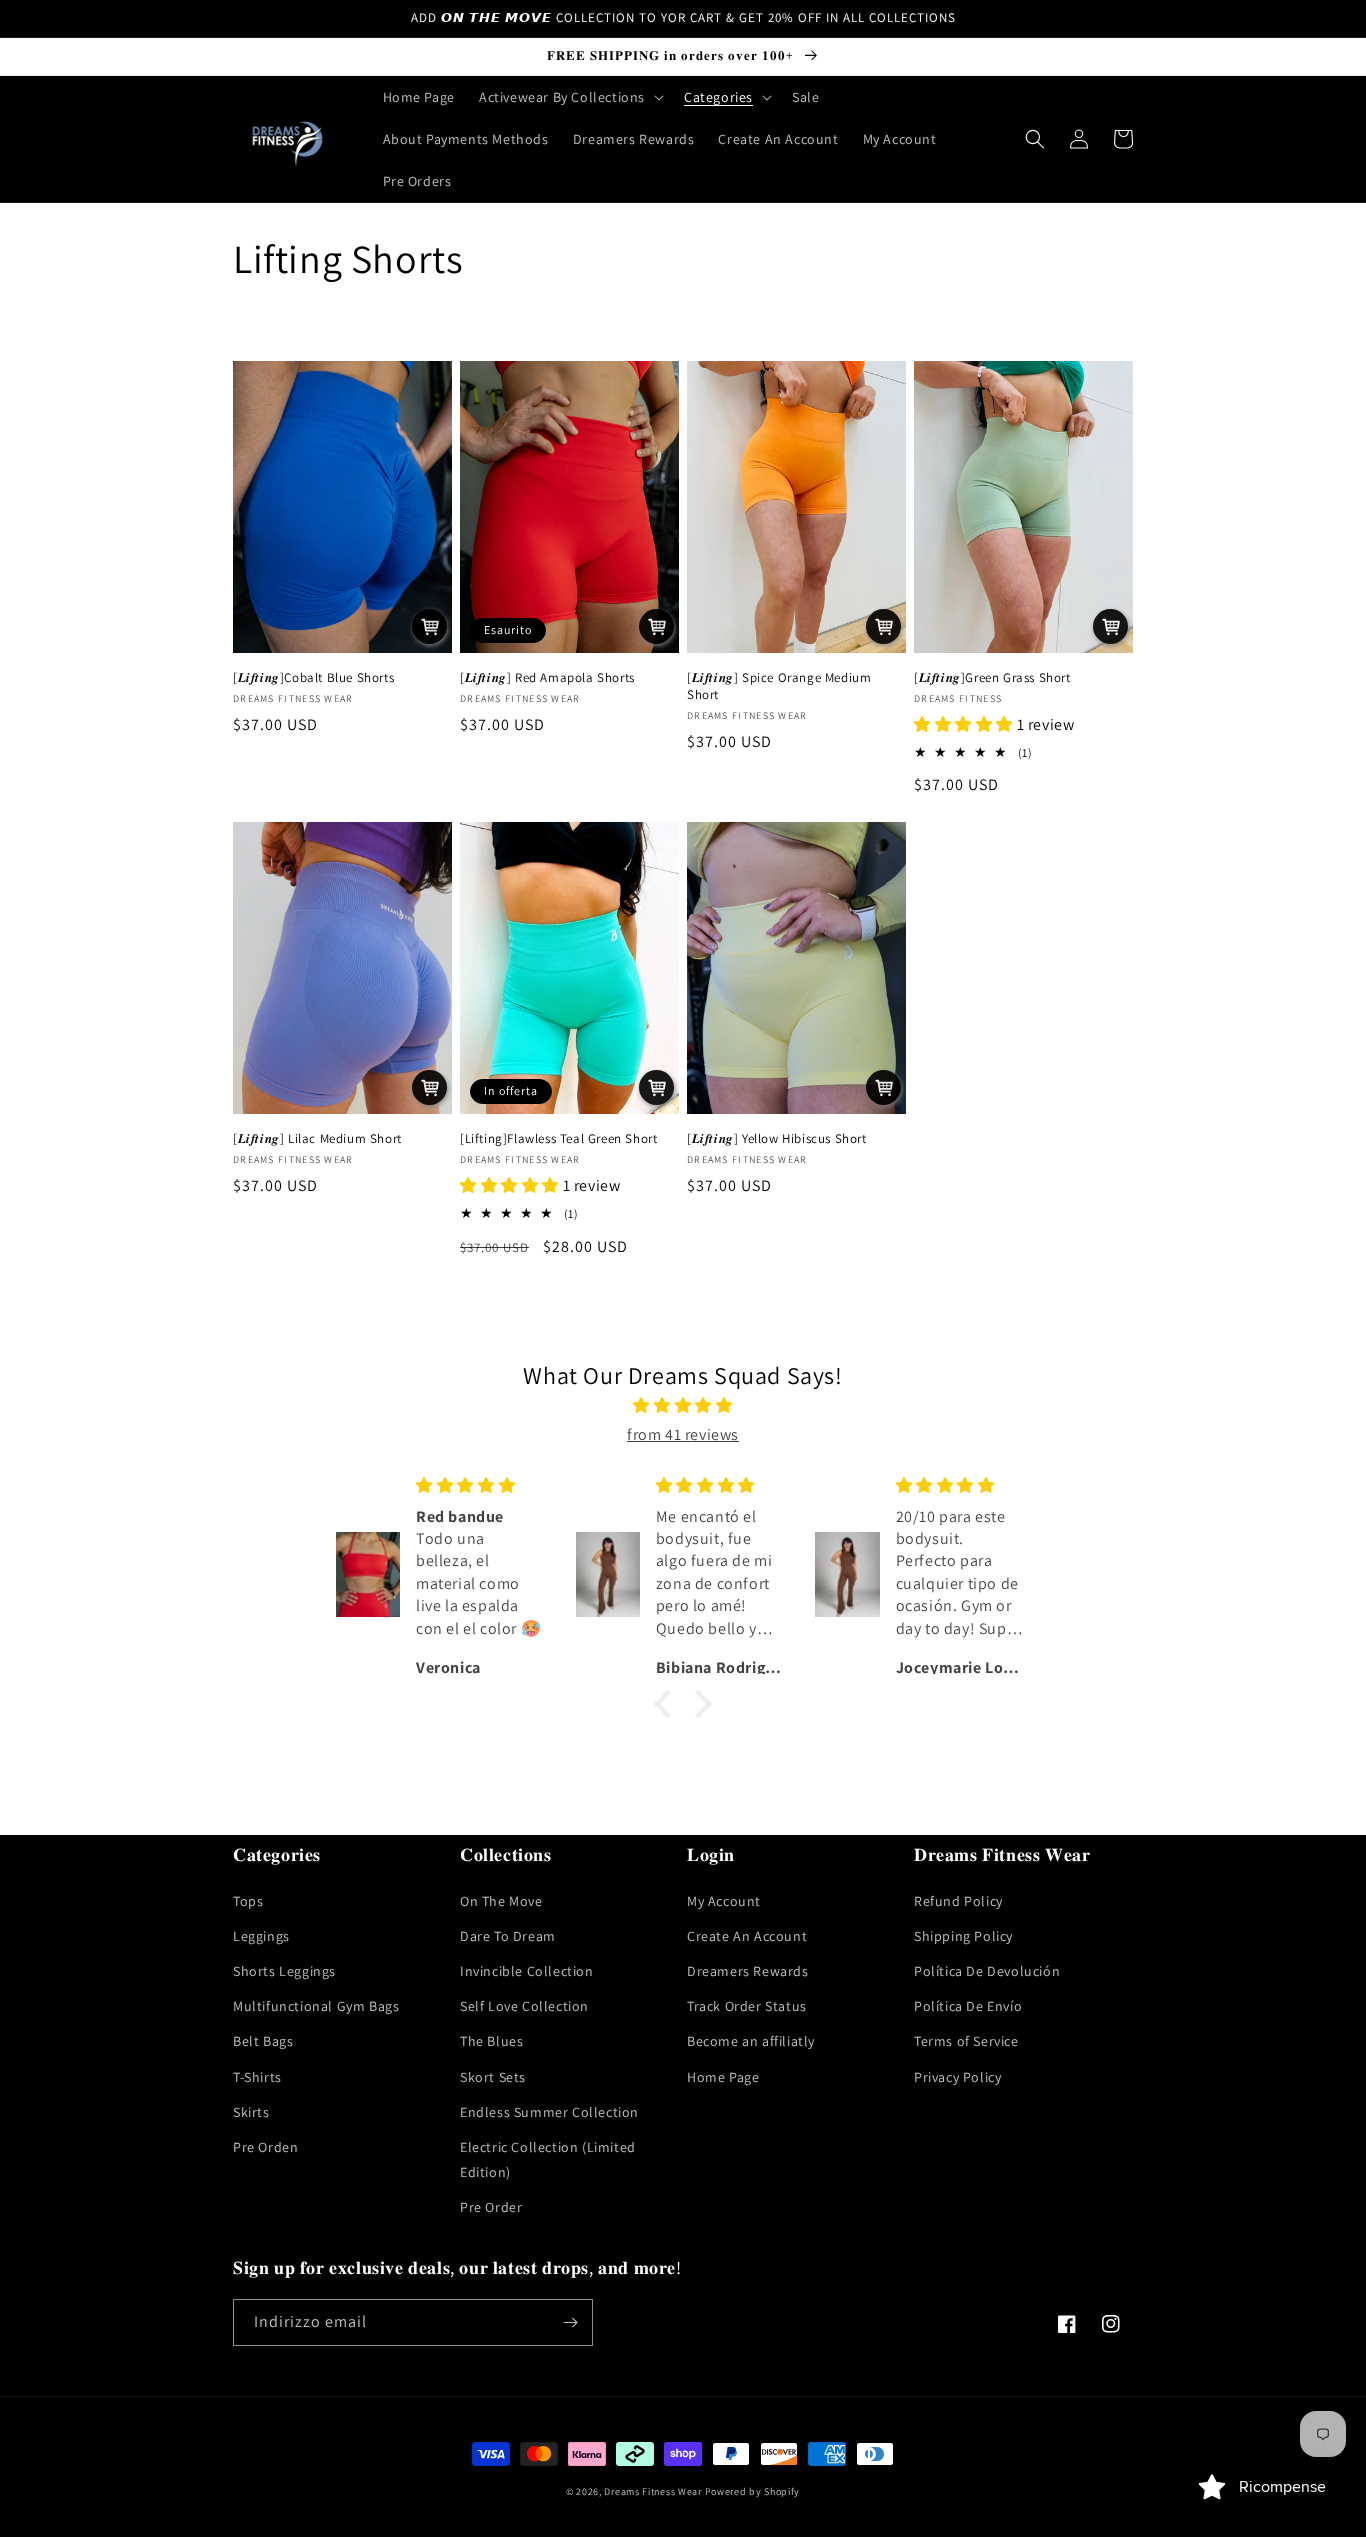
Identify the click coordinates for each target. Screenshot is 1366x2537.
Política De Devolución (987, 1971)
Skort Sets (493, 2077)
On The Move (501, 1901)
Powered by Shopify (753, 2491)
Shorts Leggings (284, 1971)
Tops (248, 1901)
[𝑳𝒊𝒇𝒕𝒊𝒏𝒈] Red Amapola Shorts (547, 678)
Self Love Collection (524, 2006)
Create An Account (747, 1936)
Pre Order (491, 2207)
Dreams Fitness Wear (652, 2491)
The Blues (491, 2041)
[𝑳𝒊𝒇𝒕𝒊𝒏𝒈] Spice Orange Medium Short (779, 686)
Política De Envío (968, 2006)
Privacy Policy (957, 2077)
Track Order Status (747, 2006)
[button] (569, 97)
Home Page (723, 2077)
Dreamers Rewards (748, 1971)
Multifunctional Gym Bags (316, 2006)
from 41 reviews (683, 1434)
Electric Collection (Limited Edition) (548, 2159)
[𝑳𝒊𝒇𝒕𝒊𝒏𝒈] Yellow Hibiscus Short (777, 1139)
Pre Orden (265, 2147)
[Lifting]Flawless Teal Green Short (558, 1139)
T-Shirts (257, 2077)
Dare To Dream (508, 1936)
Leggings (261, 1936)
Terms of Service (966, 2041)
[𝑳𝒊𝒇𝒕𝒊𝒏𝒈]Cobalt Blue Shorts (313, 678)
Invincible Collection (527, 1971)
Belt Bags (263, 2041)
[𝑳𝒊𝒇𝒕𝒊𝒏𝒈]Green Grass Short (992, 678)
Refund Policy (958, 1901)
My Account (724, 1901)
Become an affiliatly (751, 2041)
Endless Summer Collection (549, 2112)
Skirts (251, 2112)
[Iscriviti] (570, 2322)
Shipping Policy (963, 1936)
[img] (683, 1406)
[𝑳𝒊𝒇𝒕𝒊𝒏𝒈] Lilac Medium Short (317, 1139)
